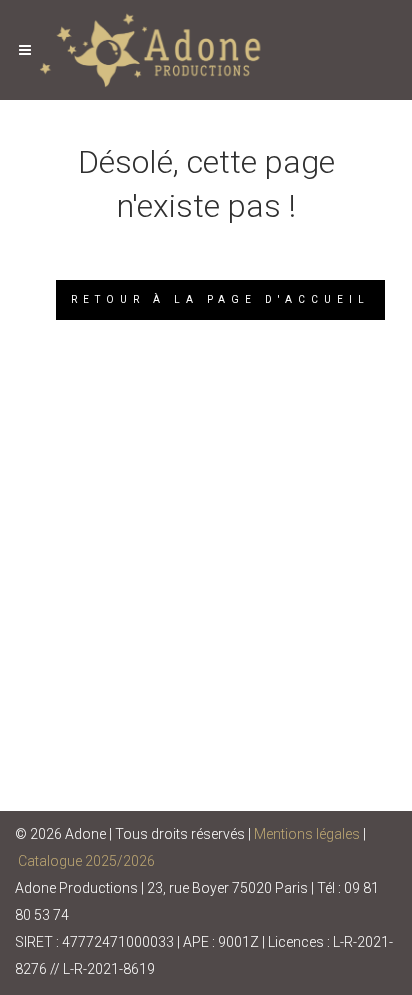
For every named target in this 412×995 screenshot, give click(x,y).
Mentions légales (307, 834)
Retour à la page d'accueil (220, 299)
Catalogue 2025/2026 (86, 861)
